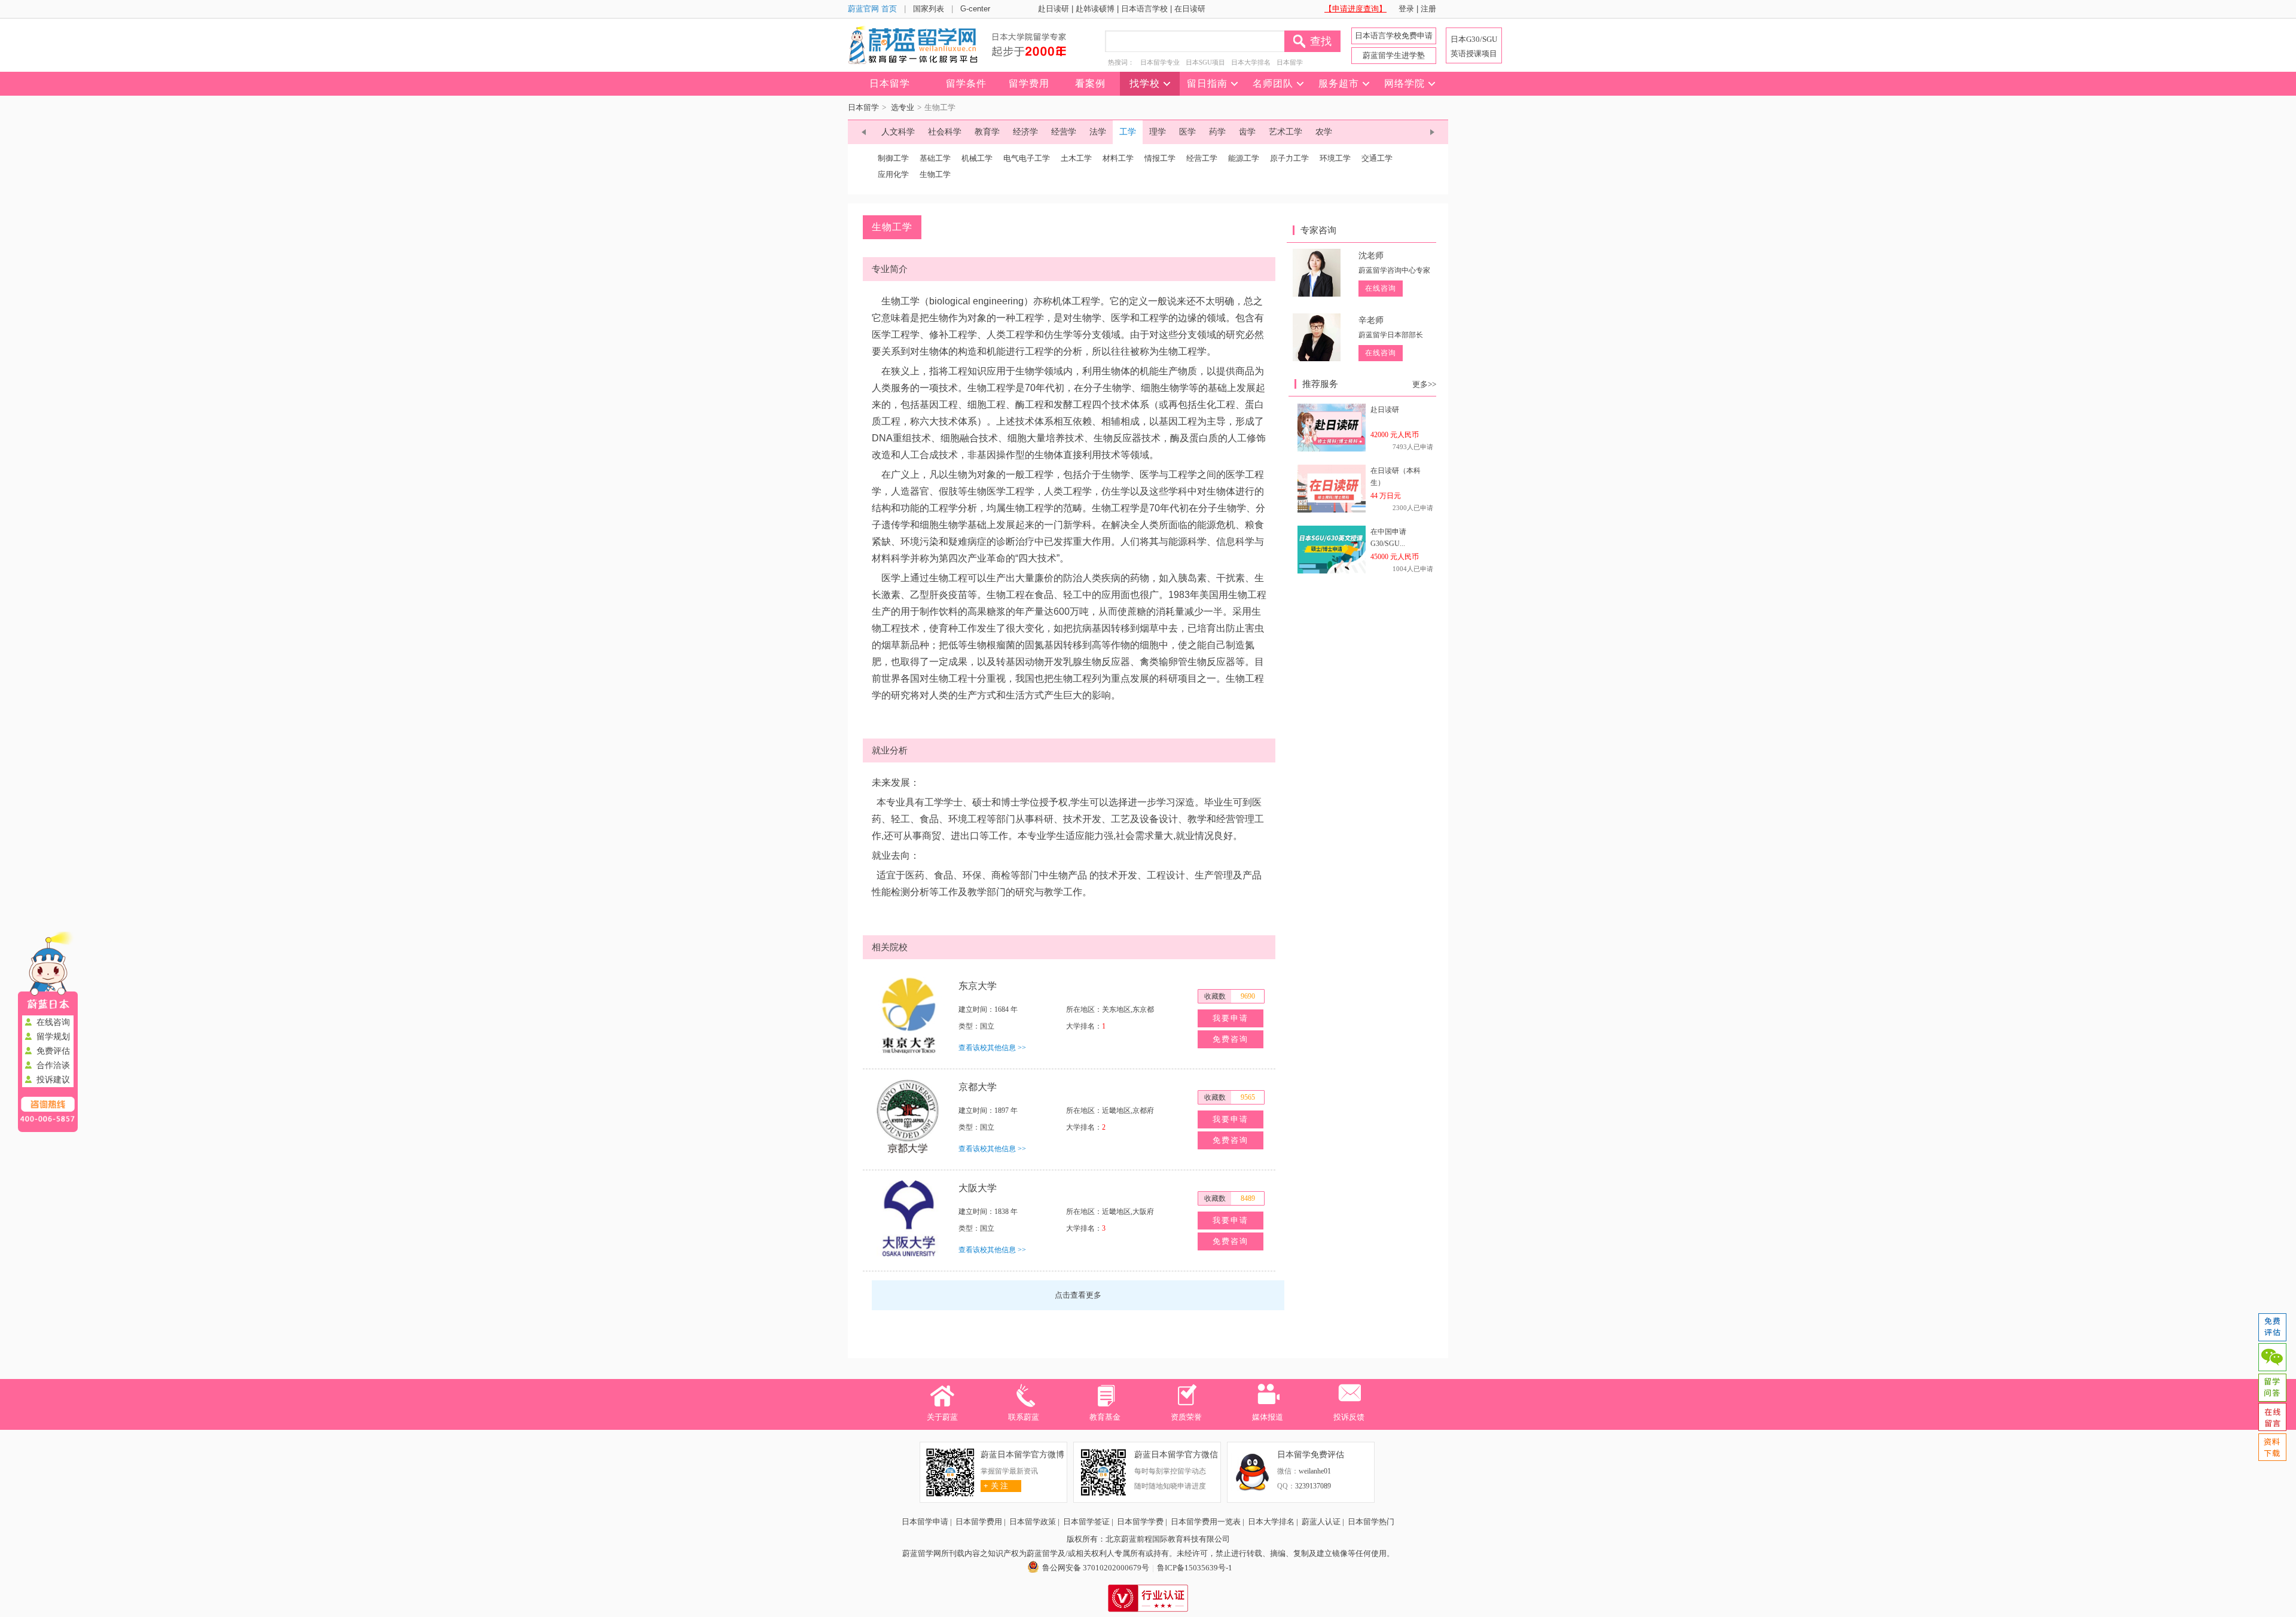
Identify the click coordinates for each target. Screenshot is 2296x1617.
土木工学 (1076, 158)
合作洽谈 (53, 1065)
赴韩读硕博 (1095, 9)
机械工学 (977, 158)
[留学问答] (2272, 1387)
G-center (975, 9)
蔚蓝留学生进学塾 (1394, 55)
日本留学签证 (1086, 1522)
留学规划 (53, 1037)
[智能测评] (2272, 1328)
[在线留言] (2272, 1417)
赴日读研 (1054, 9)
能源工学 (1244, 158)
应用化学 (893, 174)
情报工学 (1160, 158)
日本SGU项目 (1205, 62)
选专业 (903, 107)
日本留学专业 (1160, 62)
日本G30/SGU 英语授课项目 (1474, 46)
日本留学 (1290, 62)
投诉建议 (53, 1080)
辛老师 (1371, 320)
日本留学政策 (1033, 1522)
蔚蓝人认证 (1321, 1522)
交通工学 (1377, 158)
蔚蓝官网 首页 (872, 9)
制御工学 (893, 158)
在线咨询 (53, 1022)
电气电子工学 (1027, 158)
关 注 (996, 1486)
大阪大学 (978, 1188)
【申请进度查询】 (1355, 9)
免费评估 (53, 1051)
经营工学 (1202, 158)
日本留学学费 (1140, 1522)
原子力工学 (1289, 158)
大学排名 (1080, 1026)
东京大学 (978, 986)
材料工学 (1118, 158)
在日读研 (1190, 9)
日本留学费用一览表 (1206, 1522)
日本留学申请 (925, 1522)
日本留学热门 (1371, 1522)
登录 (1406, 9)
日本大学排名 (1251, 62)
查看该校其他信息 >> (992, 1048)
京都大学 (978, 1087)
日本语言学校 (1144, 9)
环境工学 (1335, 158)
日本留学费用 (979, 1522)
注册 (1428, 9)
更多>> (1424, 384)
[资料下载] (2272, 1447)
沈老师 (1371, 256)
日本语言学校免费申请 (1394, 36)
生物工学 (935, 174)
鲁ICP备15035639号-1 (1195, 1568)
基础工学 (935, 158)
